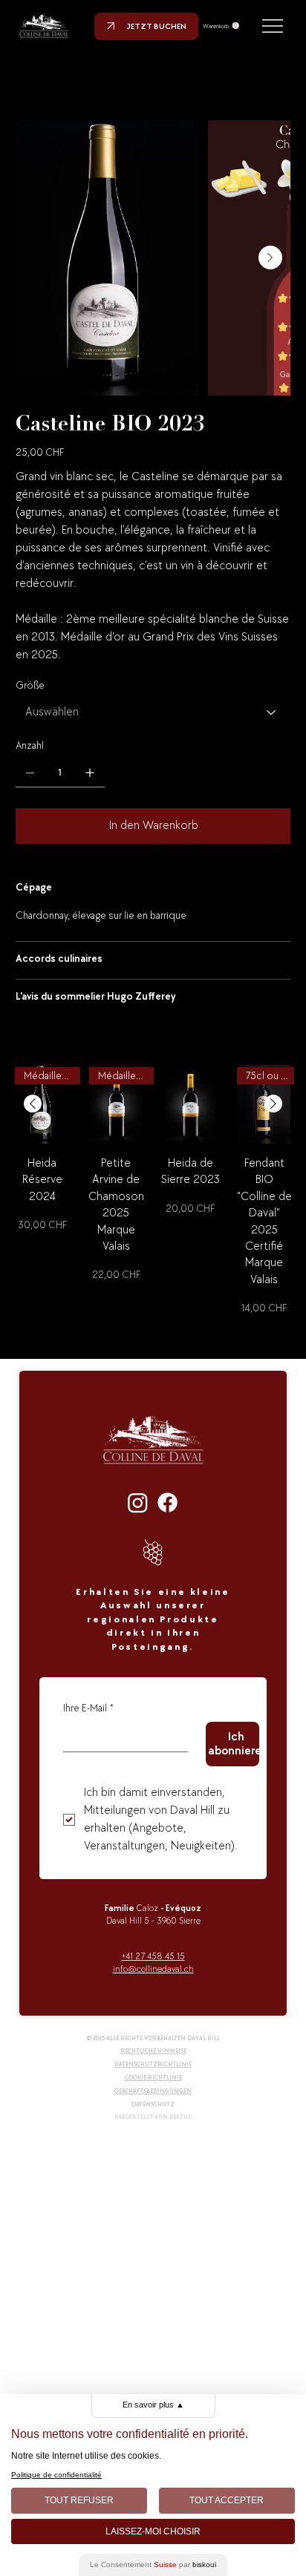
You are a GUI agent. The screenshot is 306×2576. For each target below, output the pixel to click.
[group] (153, 1190)
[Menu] (274, 26)
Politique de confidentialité (56, 2475)
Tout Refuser (79, 2500)
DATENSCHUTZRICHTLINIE (153, 2064)
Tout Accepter (227, 2500)
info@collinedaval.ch (153, 1969)
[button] (221, 26)
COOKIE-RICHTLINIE (153, 2078)
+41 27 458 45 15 (153, 1957)
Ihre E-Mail (88, 1708)
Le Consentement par (153, 2564)
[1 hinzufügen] (90, 773)
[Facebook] (167, 1502)
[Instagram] (138, 1502)
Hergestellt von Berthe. (153, 2117)
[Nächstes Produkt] (273, 1104)
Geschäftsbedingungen (153, 2091)
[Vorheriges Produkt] (33, 1104)
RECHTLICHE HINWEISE (153, 2051)
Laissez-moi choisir (153, 2531)
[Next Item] (270, 258)
